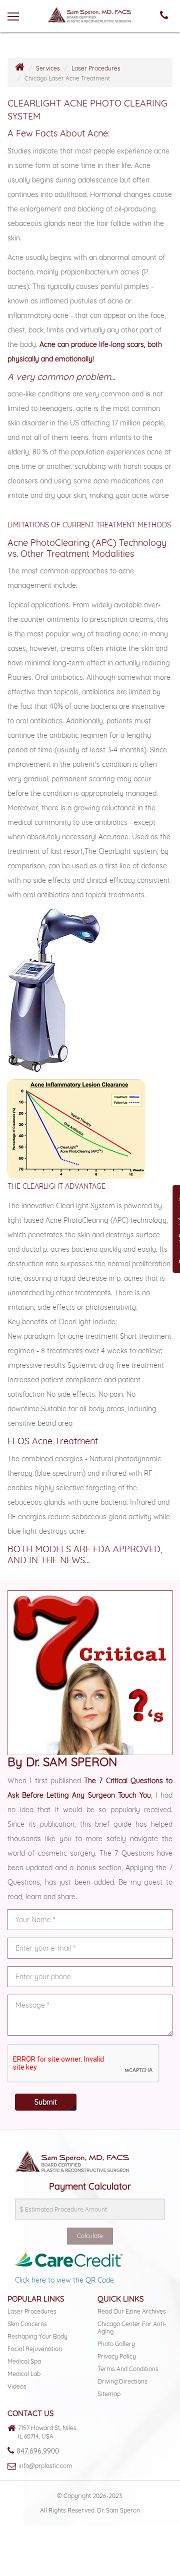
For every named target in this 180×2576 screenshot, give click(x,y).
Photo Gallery (116, 2344)
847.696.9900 (38, 2451)
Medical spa (24, 2361)
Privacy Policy (117, 2356)
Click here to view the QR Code (64, 2280)
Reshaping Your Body (37, 2336)
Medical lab (24, 2374)
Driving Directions (122, 2381)
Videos (17, 2386)
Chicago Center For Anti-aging (132, 2328)
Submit (46, 2102)
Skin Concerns (27, 2324)
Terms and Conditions (128, 2369)
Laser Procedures (96, 68)
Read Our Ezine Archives (132, 2311)
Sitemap (109, 2394)
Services (48, 68)
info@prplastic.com (45, 2466)
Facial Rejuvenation (35, 2349)
